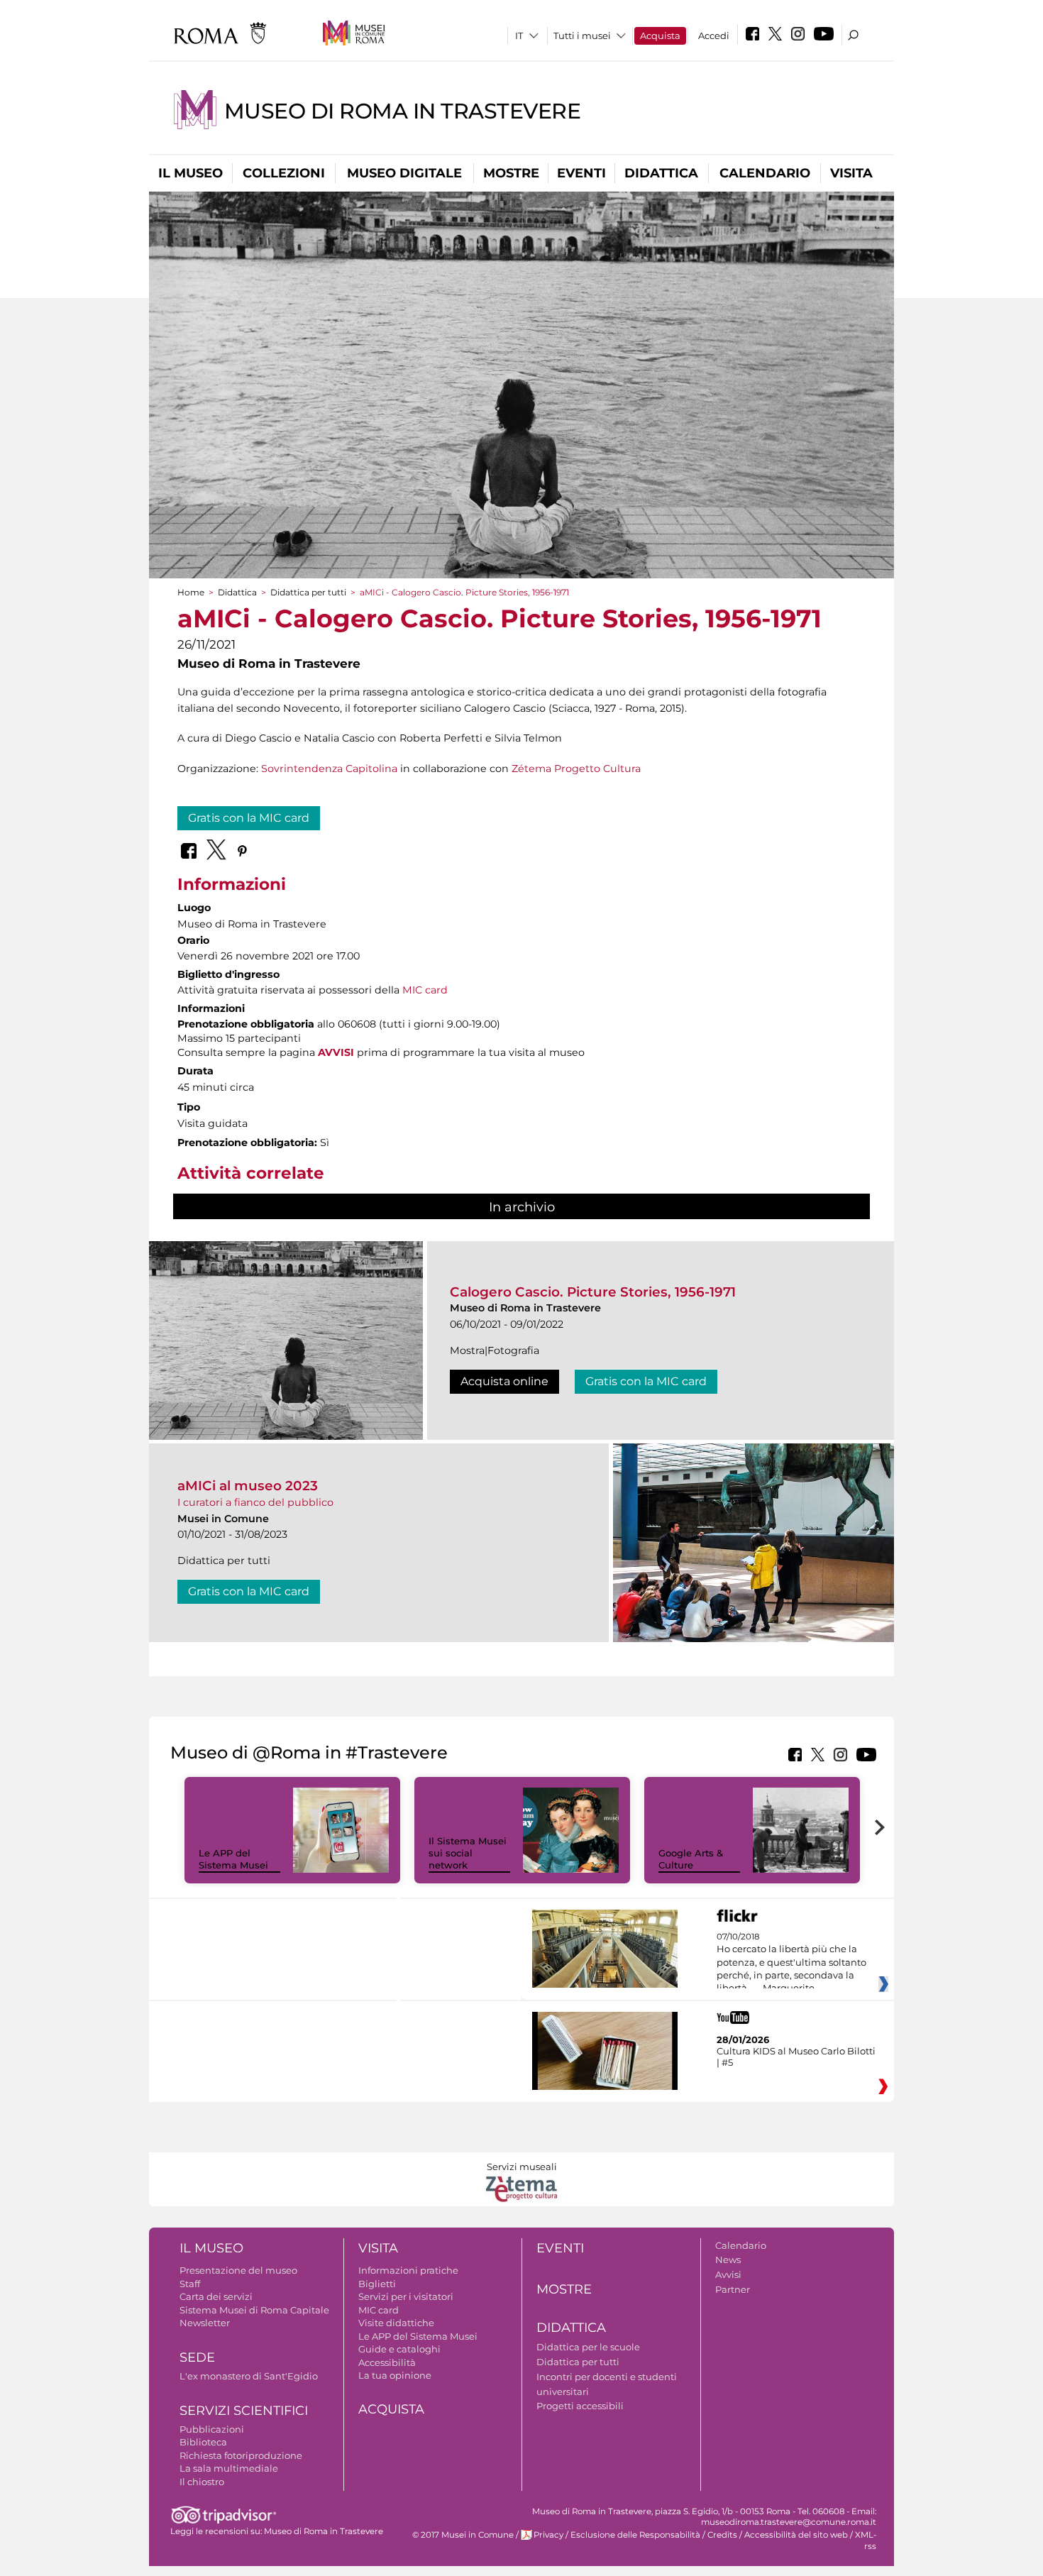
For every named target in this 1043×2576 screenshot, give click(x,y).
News (728, 2259)
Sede (197, 2357)
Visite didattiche (396, 2323)
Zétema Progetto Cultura (576, 769)
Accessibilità (387, 2362)
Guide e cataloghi (399, 2349)
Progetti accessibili (580, 2406)
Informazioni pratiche (408, 2270)
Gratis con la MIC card (249, 818)
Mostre (511, 173)
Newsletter (205, 2323)
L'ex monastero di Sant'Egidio (249, 2376)
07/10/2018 (791, 1963)
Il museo (191, 173)
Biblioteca (203, 2442)
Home (191, 592)
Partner (733, 2289)
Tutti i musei (582, 35)
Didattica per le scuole (588, 2347)
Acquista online (504, 1381)
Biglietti (377, 2284)
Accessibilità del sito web (796, 2535)
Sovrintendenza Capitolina (329, 769)
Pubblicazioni (212, 2429)
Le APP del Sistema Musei (233, 1859)
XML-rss (866, 2540)
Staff (190, 2284)
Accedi (714, 35)
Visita (851, 173)
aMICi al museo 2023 (248, 1486)
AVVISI (336, 1052)
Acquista (660, 35)
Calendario (765, 173)
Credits (722, 2535)
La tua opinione (395, 2375)
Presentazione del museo (238, 2270)
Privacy (548, 2535)
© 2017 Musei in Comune (463, 2535)
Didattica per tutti (308, 592)
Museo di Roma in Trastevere (402, 111)
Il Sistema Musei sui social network (468, 1853)
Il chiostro (202, 2482)
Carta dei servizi (216, 2296)
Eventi (581, 173)
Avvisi (728, 2274)
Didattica (661, 173)
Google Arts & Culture (691, 1859)
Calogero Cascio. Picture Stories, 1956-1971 (593, 1292)
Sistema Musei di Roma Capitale (254, 2310)
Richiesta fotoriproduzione (241, 2455)
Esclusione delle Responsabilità (635, 2535)
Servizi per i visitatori (406, 2296)
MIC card (425, 990)
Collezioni (284, 173)
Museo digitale (404, 173)
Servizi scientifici (244, 2411)
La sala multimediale (229, 2468)
